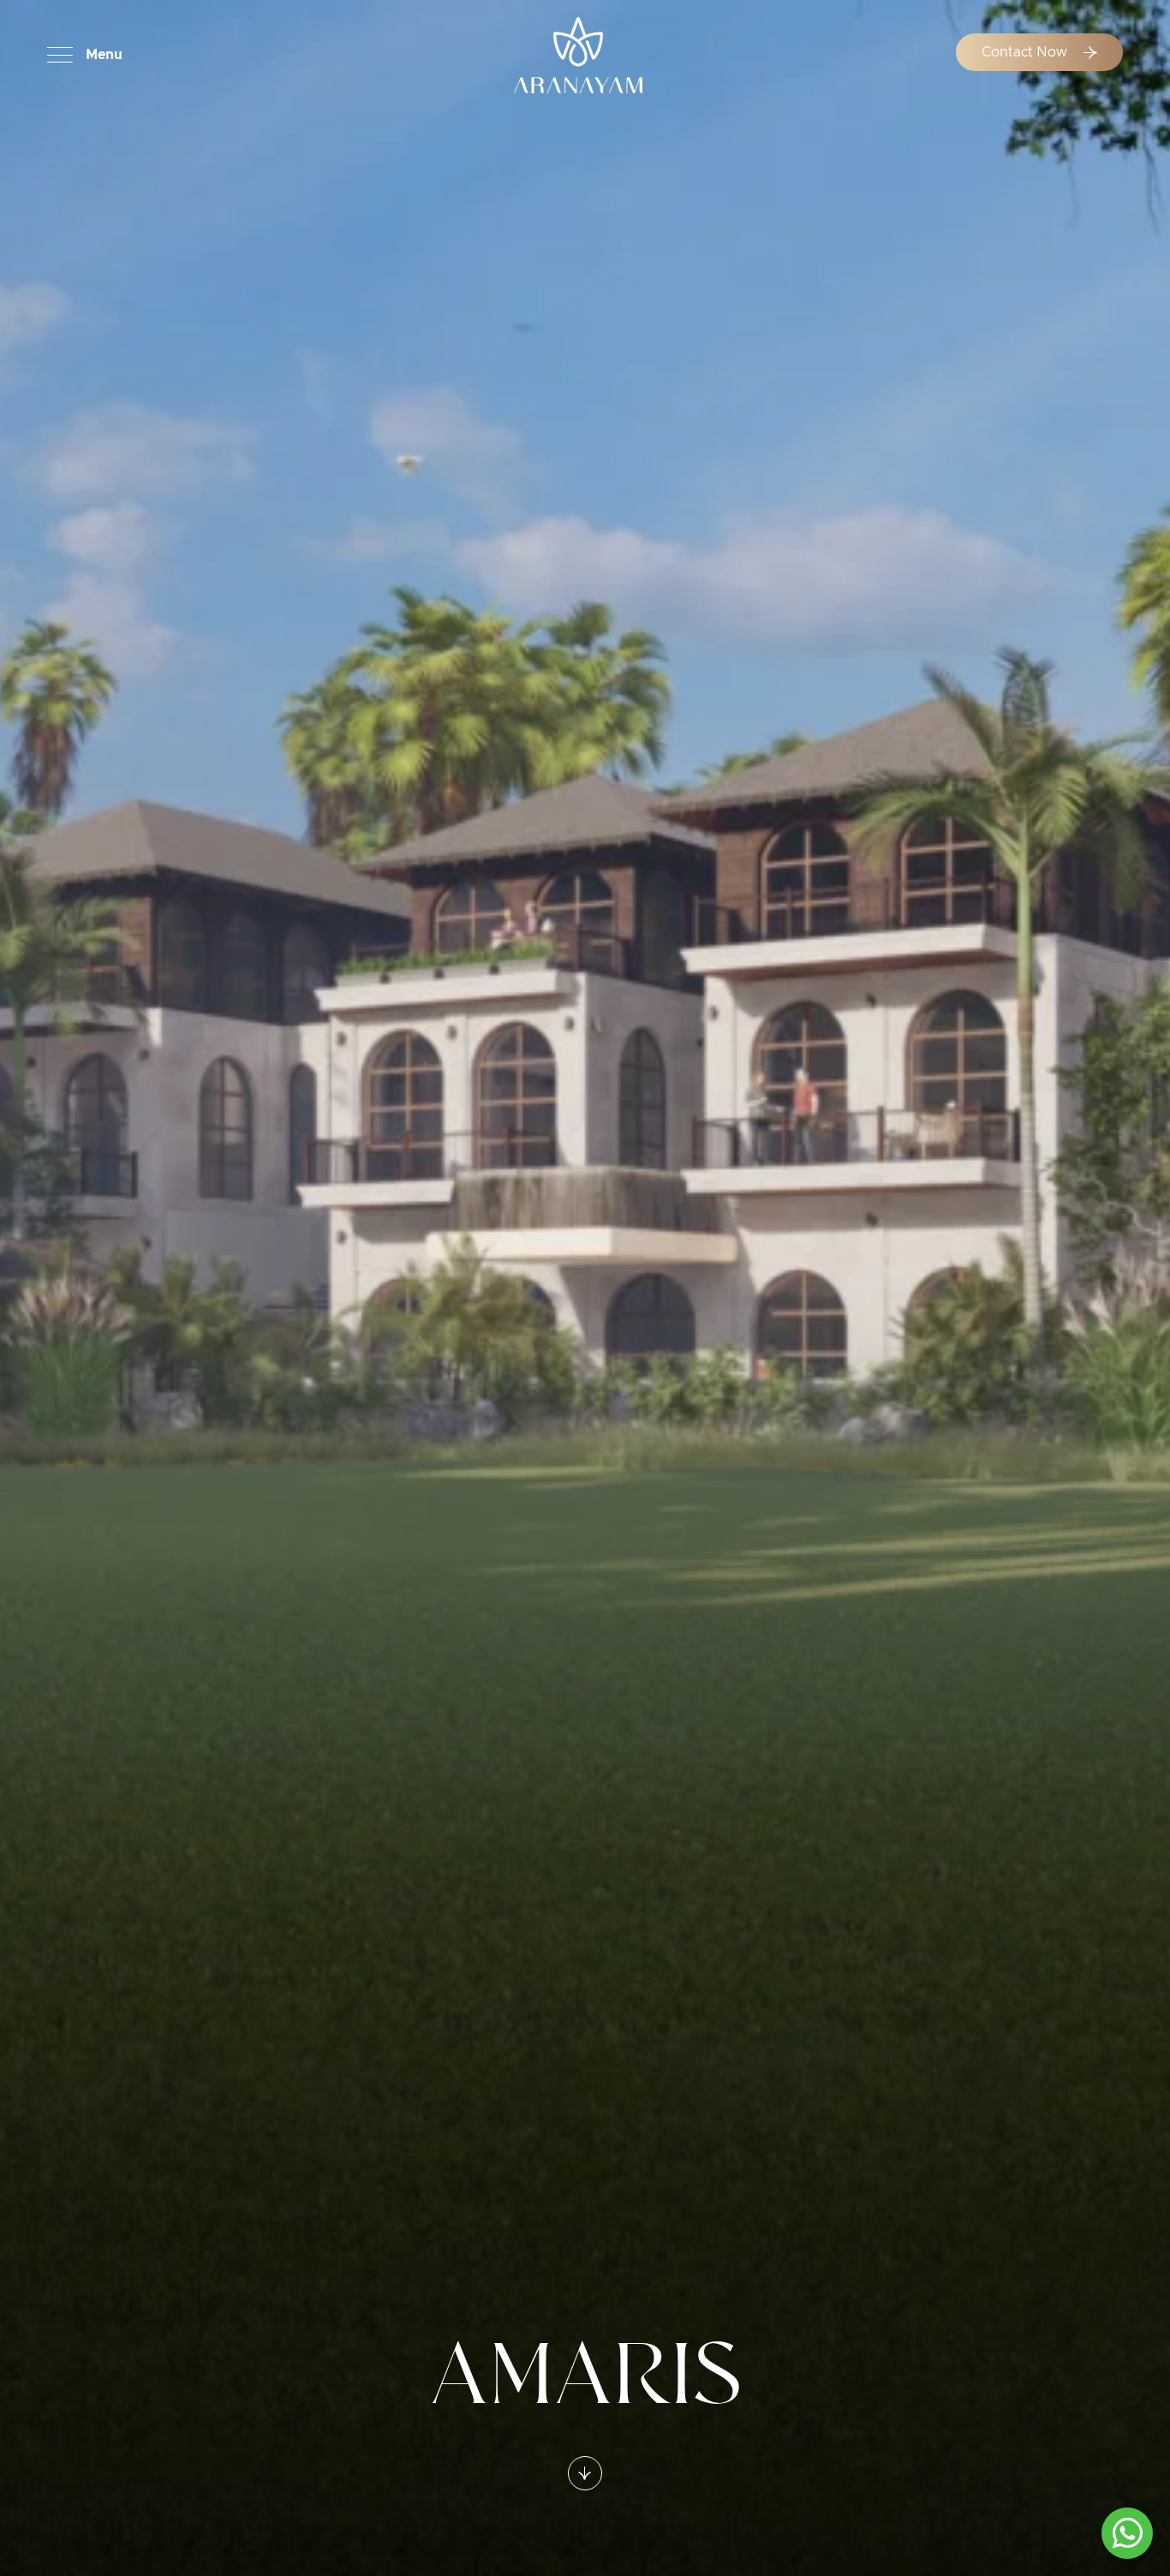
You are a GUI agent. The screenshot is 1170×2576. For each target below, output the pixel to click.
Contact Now (1026, 52)
